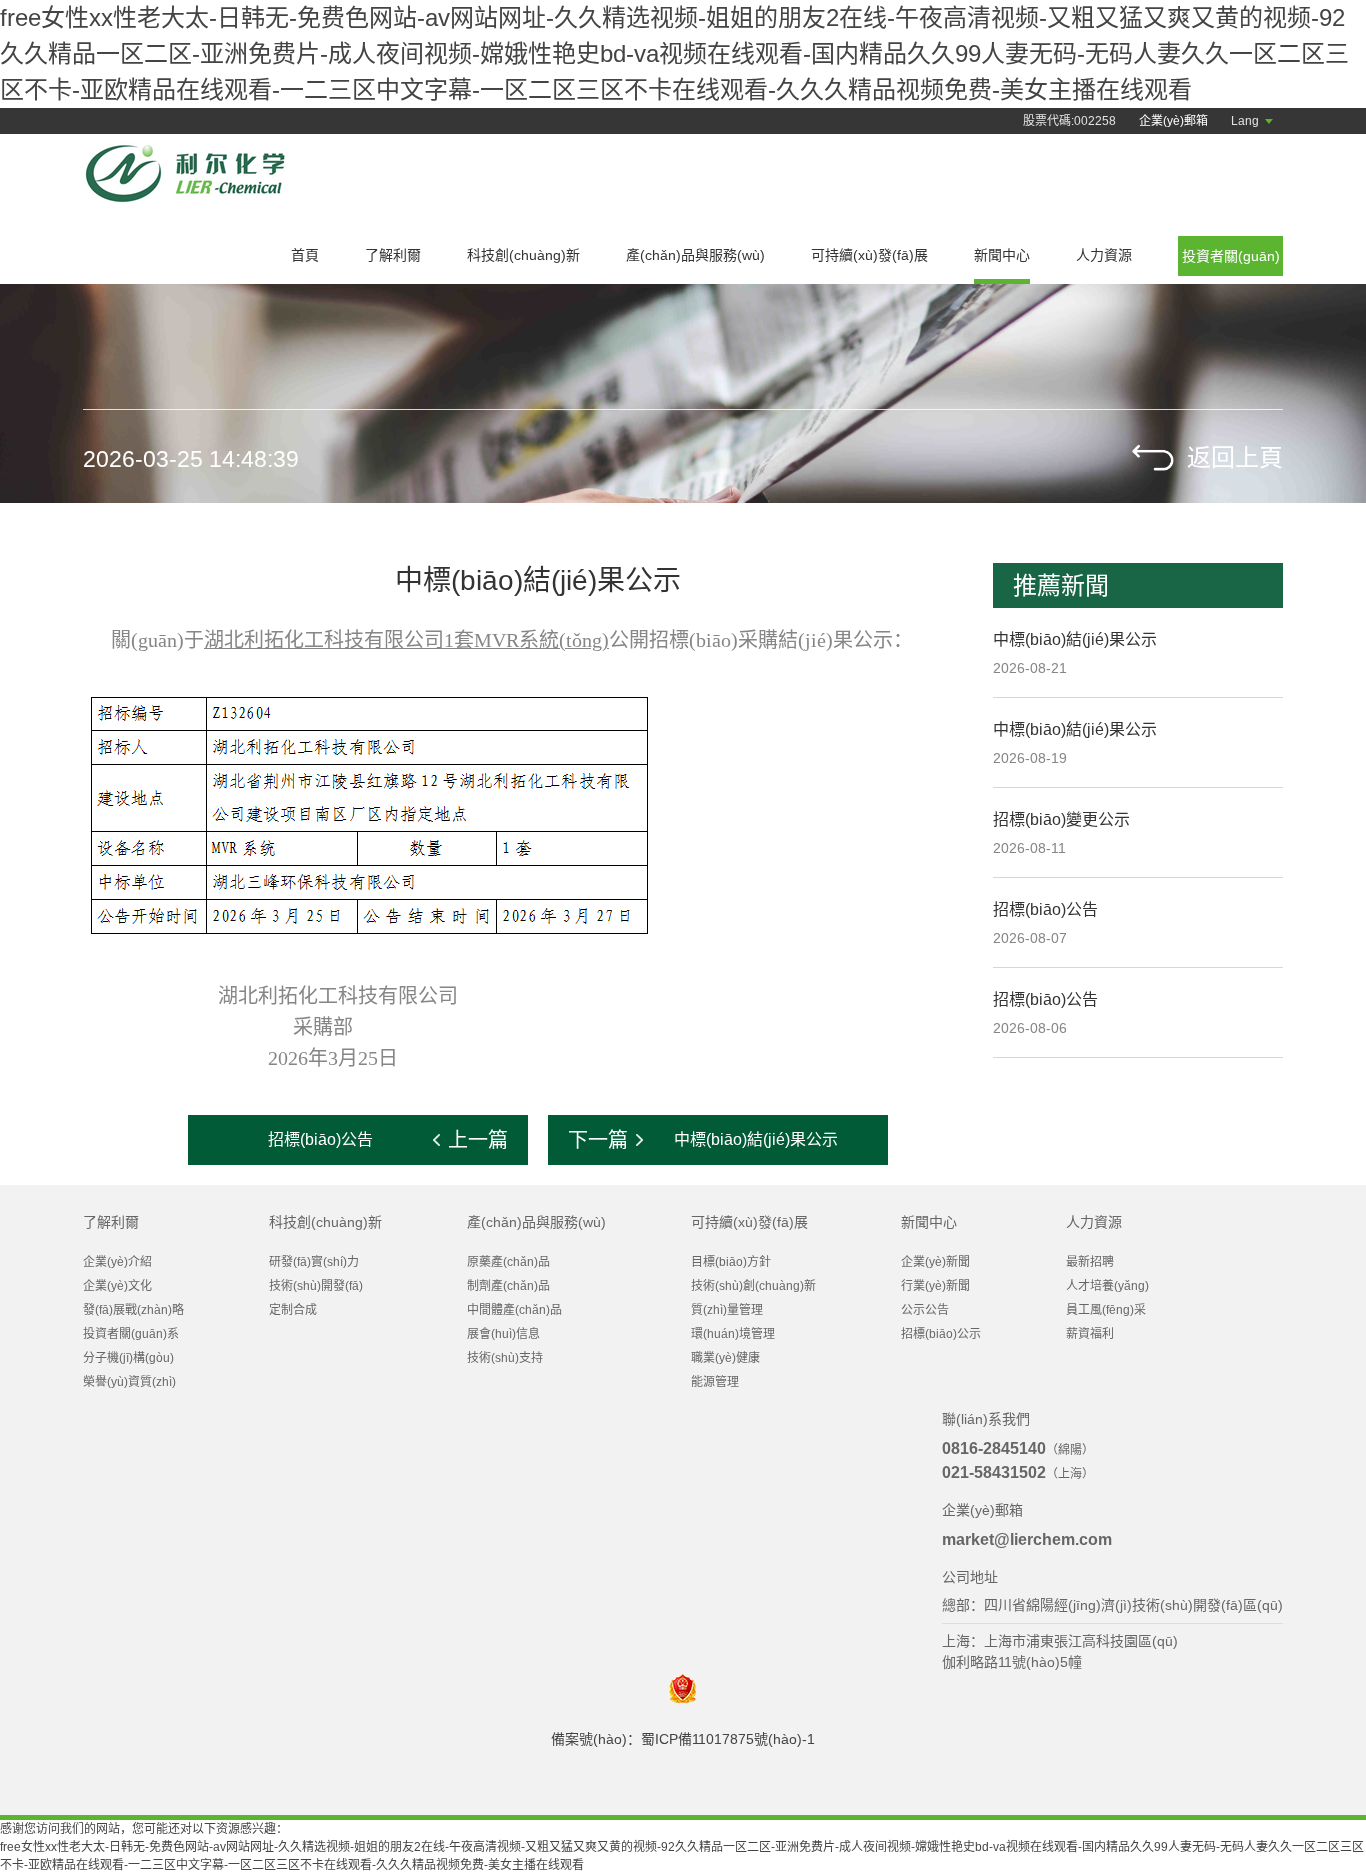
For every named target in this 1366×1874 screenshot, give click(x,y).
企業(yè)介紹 (117, 1262)
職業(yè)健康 (725, 1358)
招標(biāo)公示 (941, 1334)
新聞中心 (1002, 255)
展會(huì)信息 (503, 1334)
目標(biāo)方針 (731, 1262)
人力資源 (1104, 255)
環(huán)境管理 (733, 1334)
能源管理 (715, 1382)
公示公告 (925, 1310)
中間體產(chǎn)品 (514, 1310)
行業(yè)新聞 (935, 1286)
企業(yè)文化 (117, 1286)
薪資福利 (1090, 1334)
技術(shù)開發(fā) (316, 1286)
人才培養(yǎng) (1107, 1286)
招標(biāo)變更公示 (1061, 819)
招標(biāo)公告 (1045, 909)
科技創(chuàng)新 (523, 255)
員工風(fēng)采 (1106, 1310)
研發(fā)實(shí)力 (314, 1262)
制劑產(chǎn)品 (508, 1286)
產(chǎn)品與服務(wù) (695, 255)
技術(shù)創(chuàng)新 (753, 1286)
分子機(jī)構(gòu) (128, 1358)
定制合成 (293, 1310)
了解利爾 (393, 255)
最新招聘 (1090, 1262)
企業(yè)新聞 (935, 1262)
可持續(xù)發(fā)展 (869, 255)
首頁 (305, 255)
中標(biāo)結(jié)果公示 (1075, 639)
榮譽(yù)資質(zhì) (129, 1382)
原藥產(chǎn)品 (508, 1262)
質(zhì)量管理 (727, 1310)
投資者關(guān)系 (131, 1334)
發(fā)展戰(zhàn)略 (133, 1310)
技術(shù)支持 (505, 1358)
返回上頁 (1235, 457)
